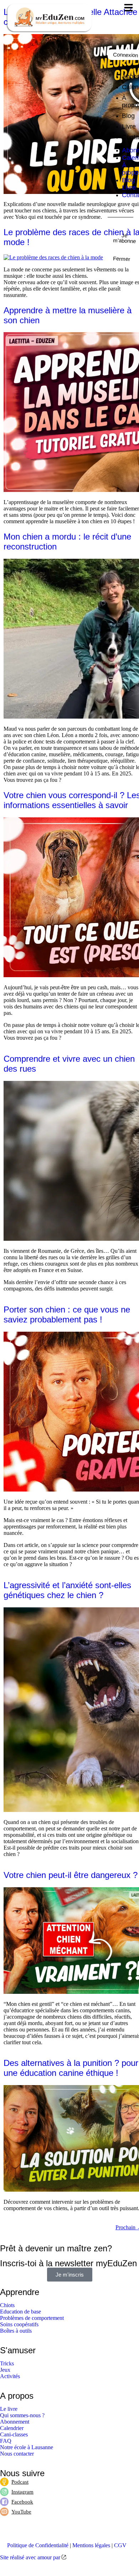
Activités (10, 2376)
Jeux (5, 2370)
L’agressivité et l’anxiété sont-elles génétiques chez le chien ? (67, 1590)
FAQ (6, 2441)
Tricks (7, 2363)
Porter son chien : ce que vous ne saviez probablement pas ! (67, 1314)
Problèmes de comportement (32, 2318)
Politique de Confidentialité (38, 2545)
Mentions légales (91, 2545)
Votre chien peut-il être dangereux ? (71, 1875)
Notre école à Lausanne (27, 2447)
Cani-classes (14, 2434)
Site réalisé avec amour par (31, 2557)
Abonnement (15, 2422)
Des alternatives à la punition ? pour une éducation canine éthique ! (71, 2068)
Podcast (20, 2482)
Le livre (9, 2409)
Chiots (7, 2305)
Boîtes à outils (16, 2331)
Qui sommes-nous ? (22, 2415)
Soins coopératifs (19, 2324)
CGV (120, 2545)
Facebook (22, 2502)
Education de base (20, 2312)
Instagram (22, 2492)
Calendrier (12, 2428)
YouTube (21, 2512)
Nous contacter (17, 2454)
